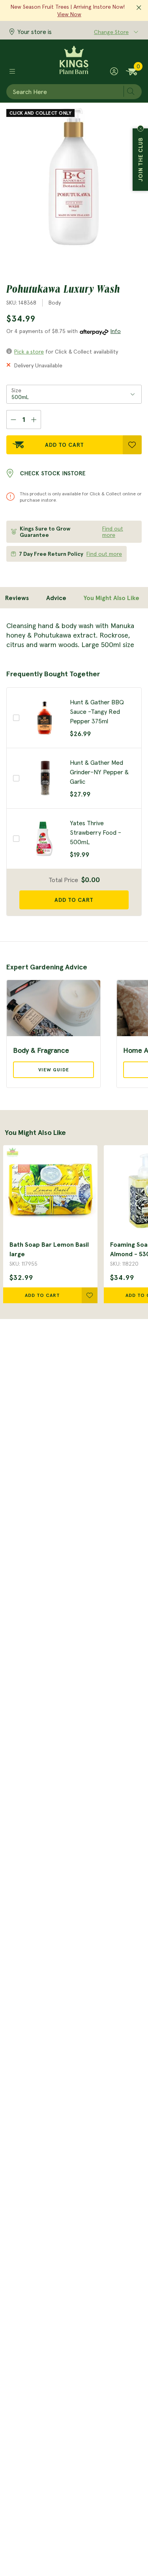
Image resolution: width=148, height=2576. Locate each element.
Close (141, 128)
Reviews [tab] (17, 598)
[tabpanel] (74, 635)
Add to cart (74, 900)
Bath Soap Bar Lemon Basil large (49, 1249)
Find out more (113, 532)
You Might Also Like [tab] (111, 598)
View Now (69, 14)
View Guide (54, 1070)
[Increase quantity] (34, 420)
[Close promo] (139, 8)
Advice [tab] (56, 598)
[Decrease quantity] (13, 420)
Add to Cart (65, 445)
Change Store (111, 32)
